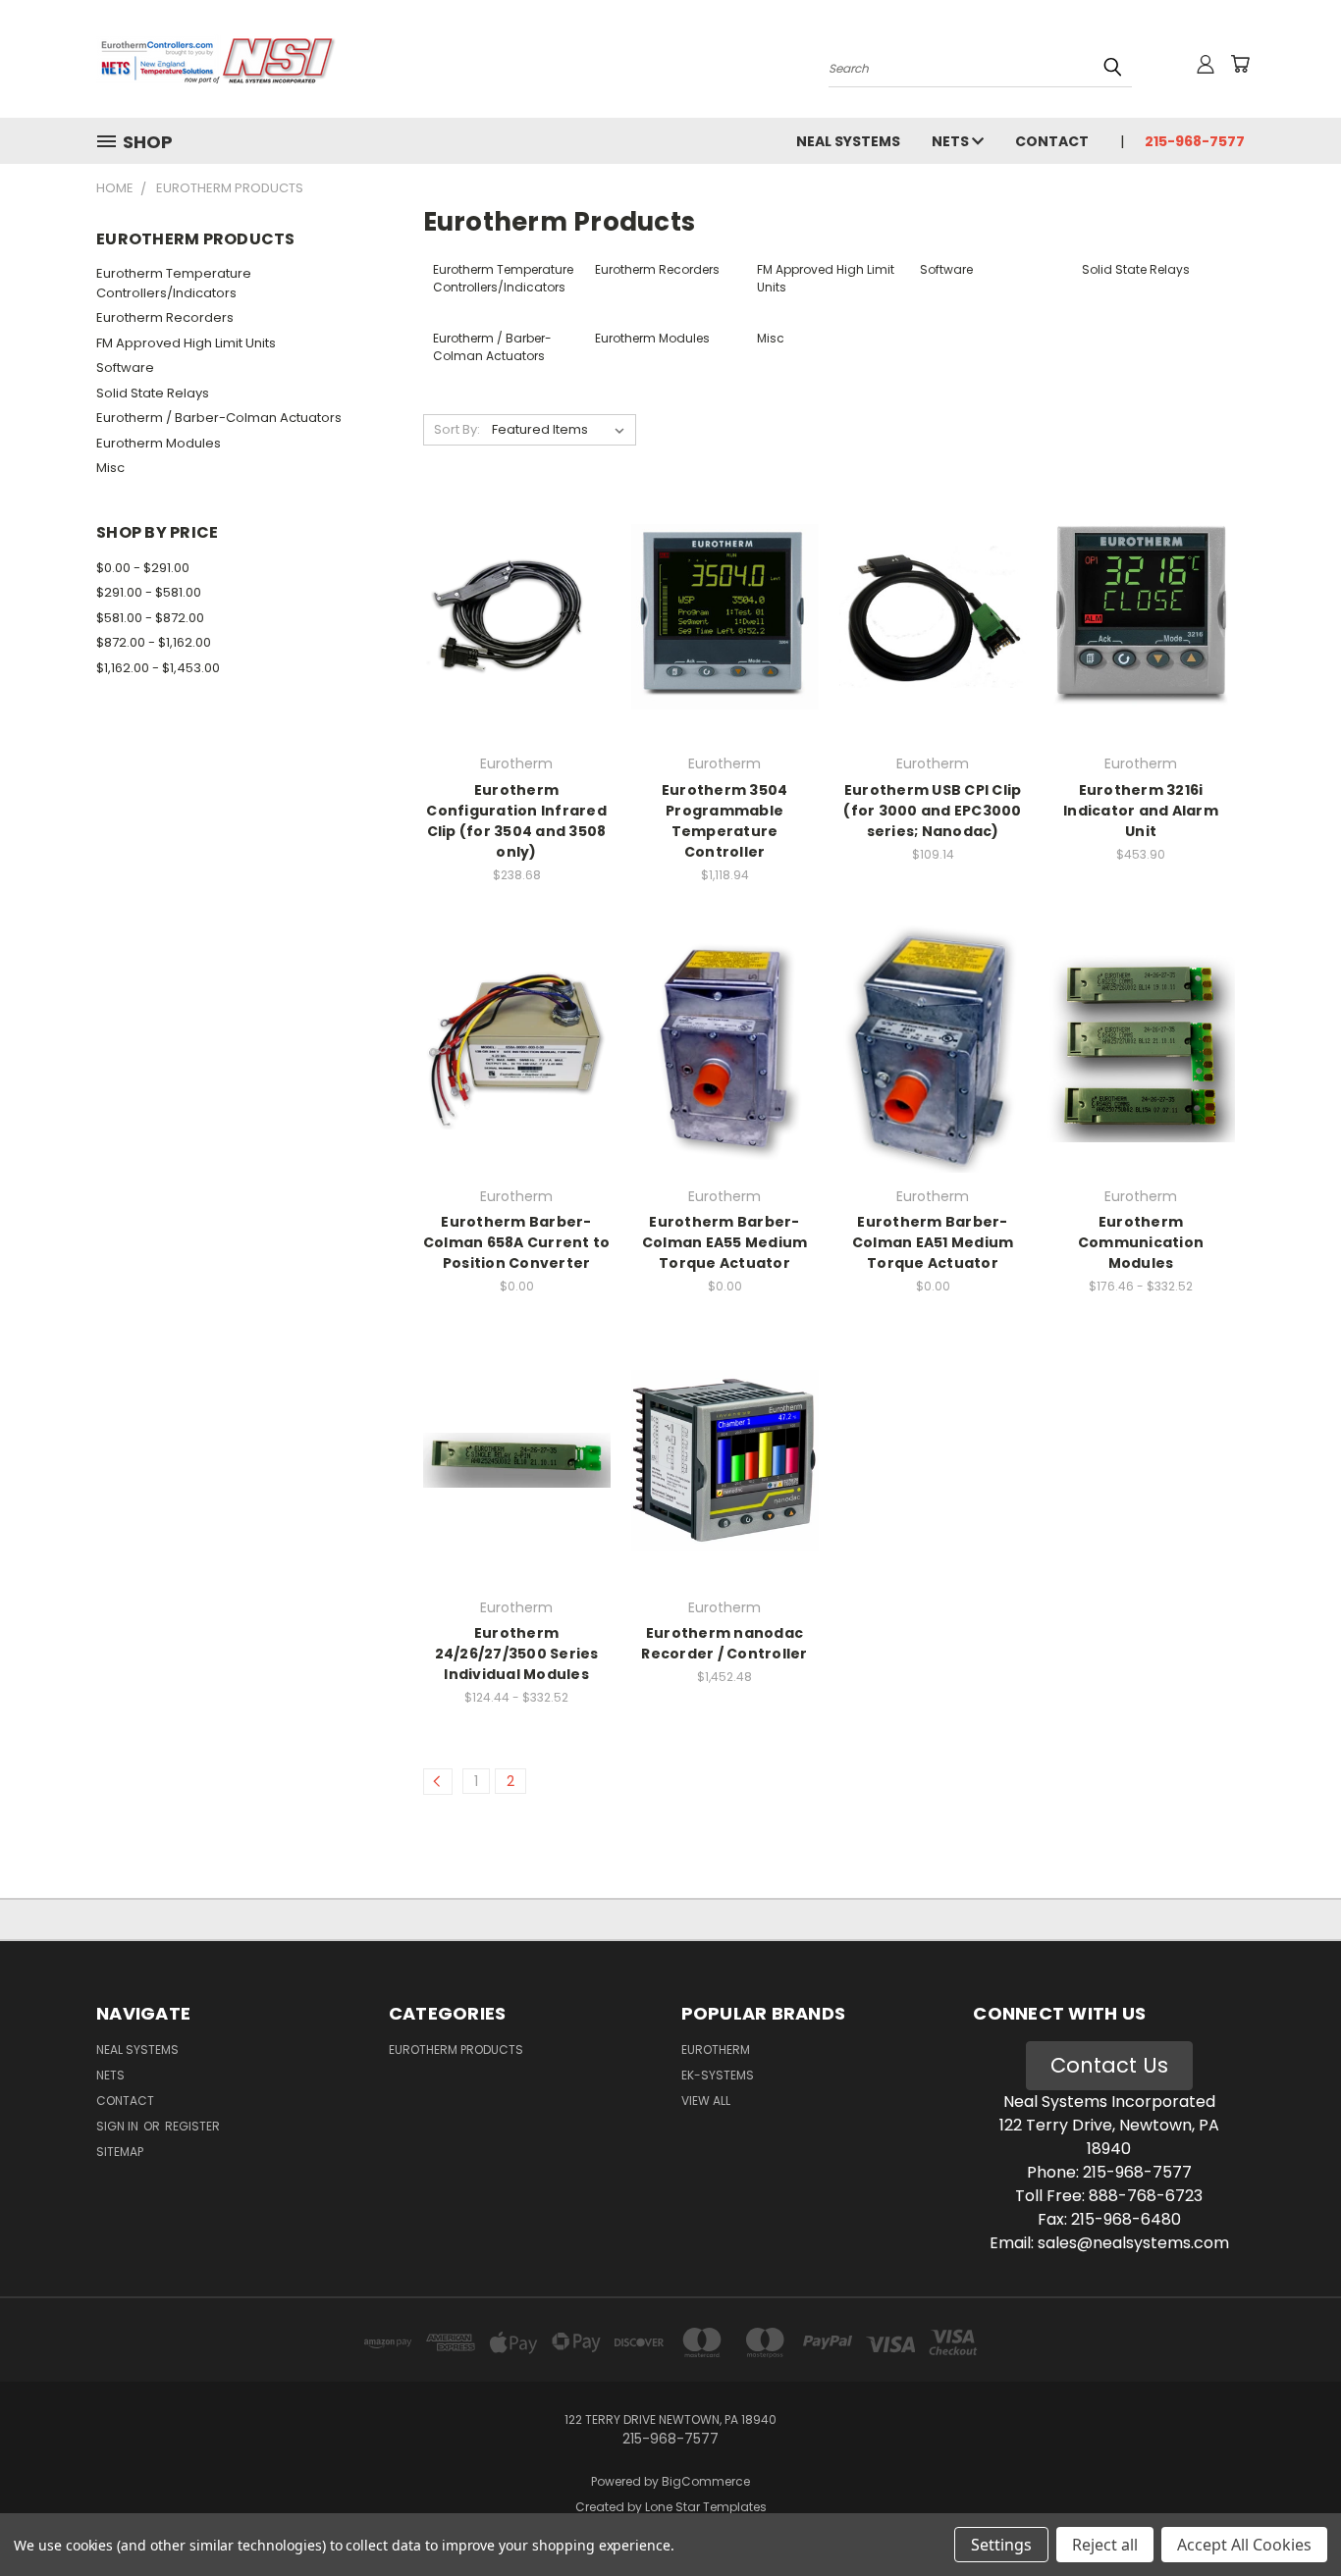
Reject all (1105, 2545)
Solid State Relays (153, 393)
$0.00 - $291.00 (143, 568)
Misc (110, 468)
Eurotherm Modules (159, 443)
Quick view (516, 577)
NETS (952, 141)
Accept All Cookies (1244, 2545)
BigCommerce (706, 2481)
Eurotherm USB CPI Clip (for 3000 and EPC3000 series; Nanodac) (932, 811)
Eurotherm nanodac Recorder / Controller (724, 1643)
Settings (1001, 2545)
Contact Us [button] (1109, 2065)
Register (192, 2126)
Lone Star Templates (706, 2507)
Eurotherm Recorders (165, 317)
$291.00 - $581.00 (149, 592)
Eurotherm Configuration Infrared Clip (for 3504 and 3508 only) (516, 821)
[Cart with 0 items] (1240, 64)
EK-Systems (718, 2075)
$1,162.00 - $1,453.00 (158, 668)
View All (706, 2101)
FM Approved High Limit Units (186, 343)
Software (125, 368)
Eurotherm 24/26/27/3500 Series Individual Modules (517, 1654)
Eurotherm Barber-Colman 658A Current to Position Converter (517, 1242)
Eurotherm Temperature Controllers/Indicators (174, 283)
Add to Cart (517, 651)
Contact (1052, 141)
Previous (1289, 2515)
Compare (510, 615)
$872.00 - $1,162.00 (154, 642)
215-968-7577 (1195, 141)
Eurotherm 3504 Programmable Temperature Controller (725, 821)
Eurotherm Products (456, 2050)
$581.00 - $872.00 (150, 618)
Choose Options (725, 651)
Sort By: (457, 429)
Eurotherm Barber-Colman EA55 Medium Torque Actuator (725, 1242)
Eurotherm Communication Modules (1141, 1242)
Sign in (119, 2126)
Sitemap (120, 2152)
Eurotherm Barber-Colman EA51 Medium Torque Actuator (933, 1242)
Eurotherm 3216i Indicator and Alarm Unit (1141, 811)
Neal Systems (848, 141)
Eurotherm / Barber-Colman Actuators (219, 418)
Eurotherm (716, 2050)
